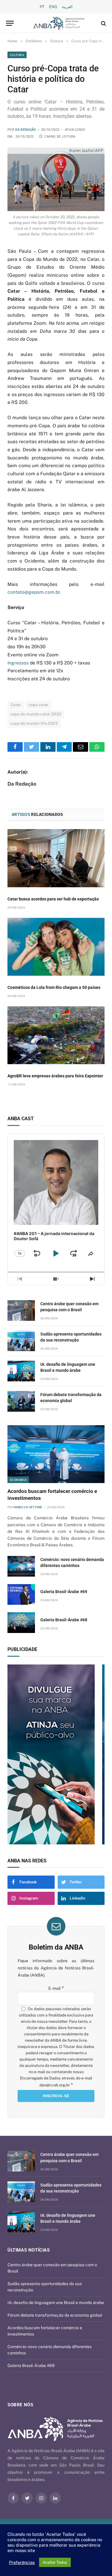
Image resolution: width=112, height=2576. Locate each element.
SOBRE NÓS (20, 2405)
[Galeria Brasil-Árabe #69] (21, 1594)
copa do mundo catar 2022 (36, 714)
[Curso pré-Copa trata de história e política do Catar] (56, 179)
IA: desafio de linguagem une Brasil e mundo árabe (56, 2303)
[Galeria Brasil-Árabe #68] (21, 1623)
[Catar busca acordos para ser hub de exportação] (56, 858)
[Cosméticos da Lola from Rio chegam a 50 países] (56, 947)
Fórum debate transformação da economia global (55, 2315)
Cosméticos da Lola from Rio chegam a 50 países (54, 987)
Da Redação (26, 130)
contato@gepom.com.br (34, 592)
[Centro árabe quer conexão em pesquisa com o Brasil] (21, 1310)
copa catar (38, 705)
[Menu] (10, 23)
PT (42, 7)
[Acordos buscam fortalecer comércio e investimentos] (56, 1454)
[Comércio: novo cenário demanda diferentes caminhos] (21, 1566)
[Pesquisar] (103, 23)
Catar (16, 705)
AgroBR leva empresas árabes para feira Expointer (55, 1076)
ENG (53, 7)
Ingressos (18, 663)
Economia (18, 1480)
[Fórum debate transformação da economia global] (21, 1401)
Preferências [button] (22, 2562)
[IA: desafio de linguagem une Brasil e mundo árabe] (21, 1371)
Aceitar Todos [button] (55, 2562)
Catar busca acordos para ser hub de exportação (53, 899)
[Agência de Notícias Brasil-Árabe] (59, 23)
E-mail (56, 1988)
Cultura (17, 55)
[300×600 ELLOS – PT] (56, 1754)
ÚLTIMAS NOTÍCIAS (29, 2250)
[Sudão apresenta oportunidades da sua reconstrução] (21, 1341)
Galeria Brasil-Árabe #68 (64, 1620)
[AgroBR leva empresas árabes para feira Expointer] (56, 1035)
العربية (67, 7)
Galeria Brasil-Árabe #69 (64, 1592)
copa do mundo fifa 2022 (34, 723)
